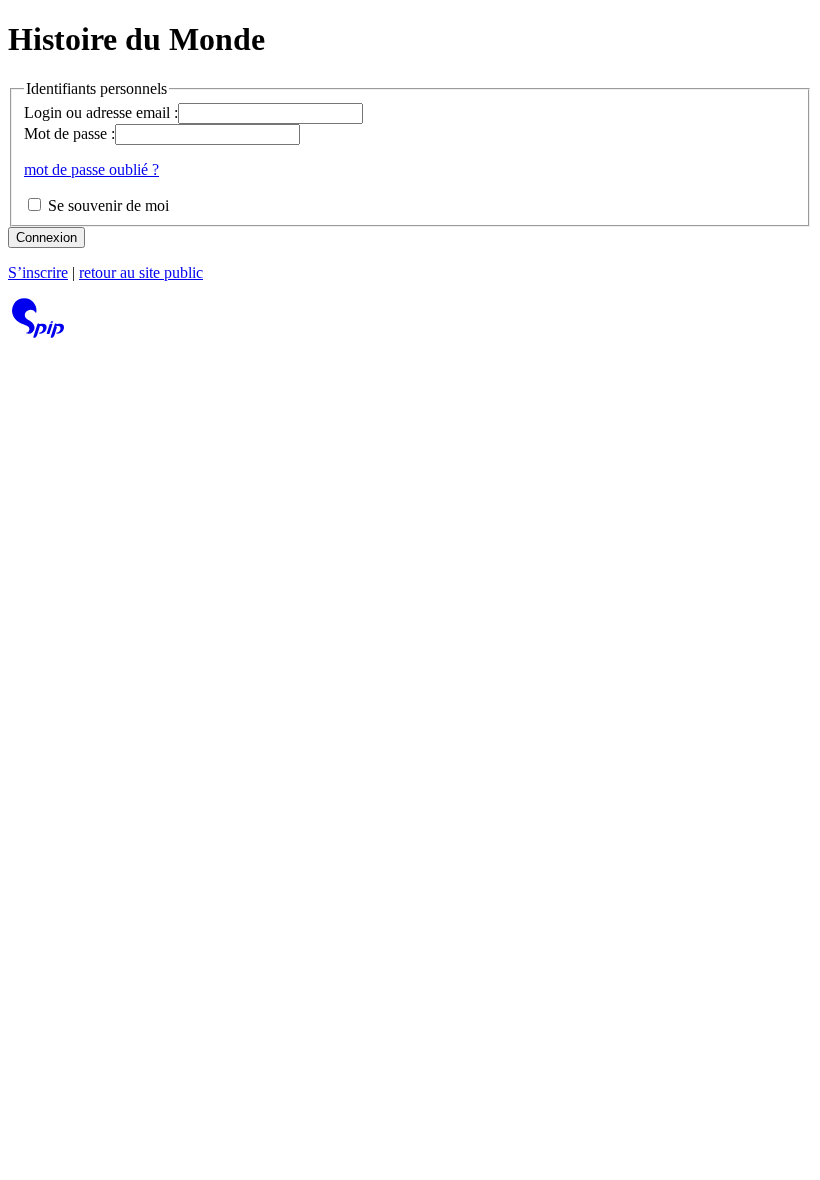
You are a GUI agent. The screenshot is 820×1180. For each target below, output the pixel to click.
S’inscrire (38, 272)
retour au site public (141, 272)
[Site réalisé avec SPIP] (38, 332)
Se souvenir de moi (106, 205)
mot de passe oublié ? (91, 169)
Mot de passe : (69, 133)
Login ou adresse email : (101, 112)
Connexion (46, 237)
